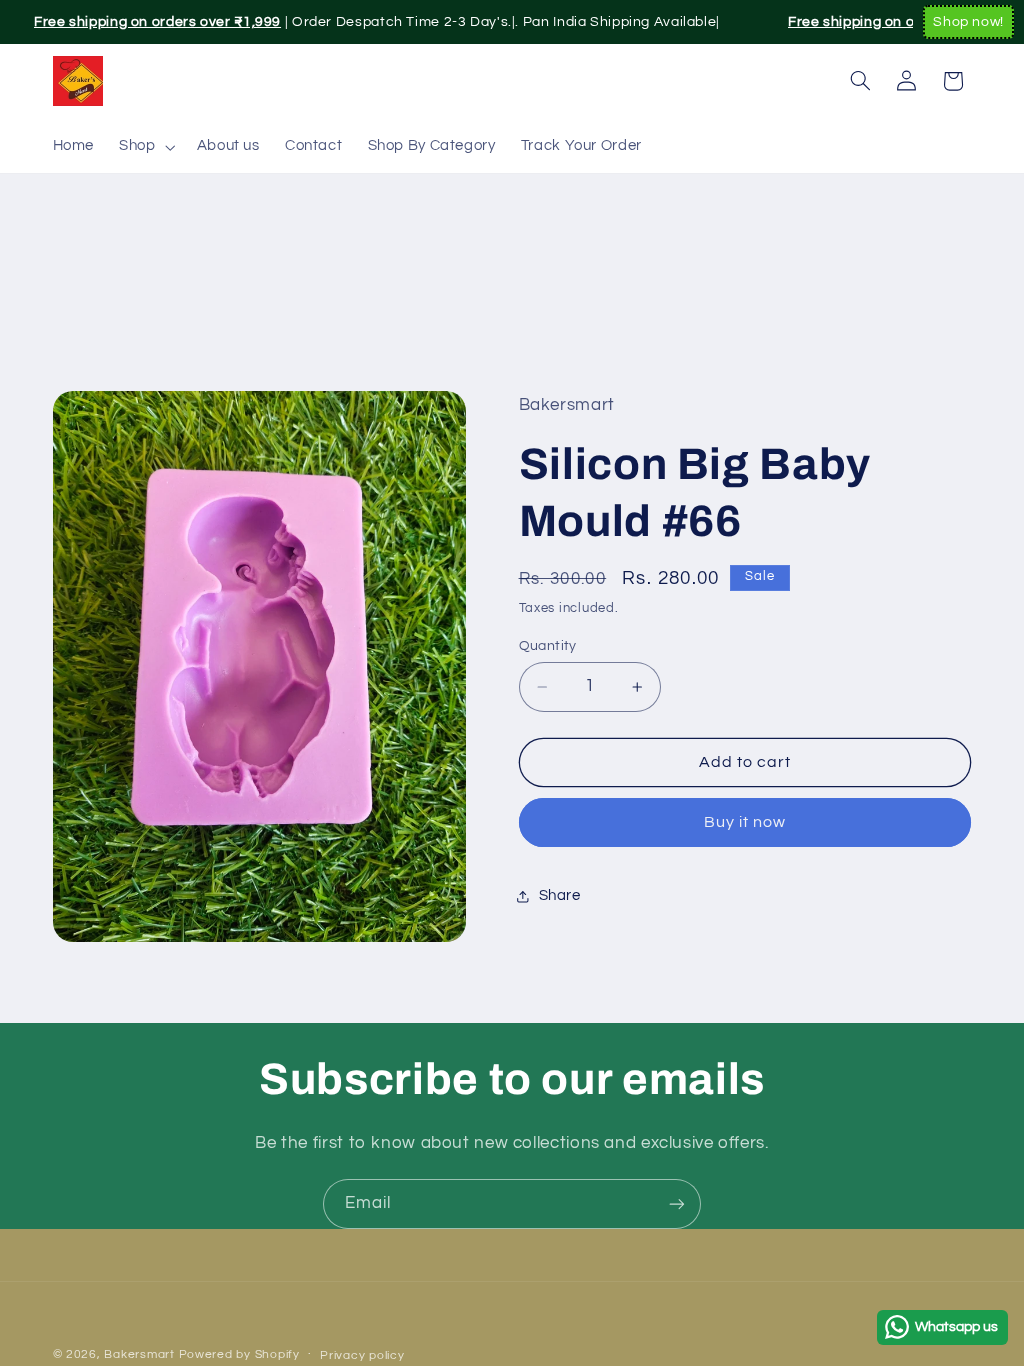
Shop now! (968, 22)
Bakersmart (139, 1354)
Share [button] (560, 895)
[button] (145, 147)
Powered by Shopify (239, 1354)
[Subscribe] (677, 1203)
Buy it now (745, 822)
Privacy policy (362, 1355)
